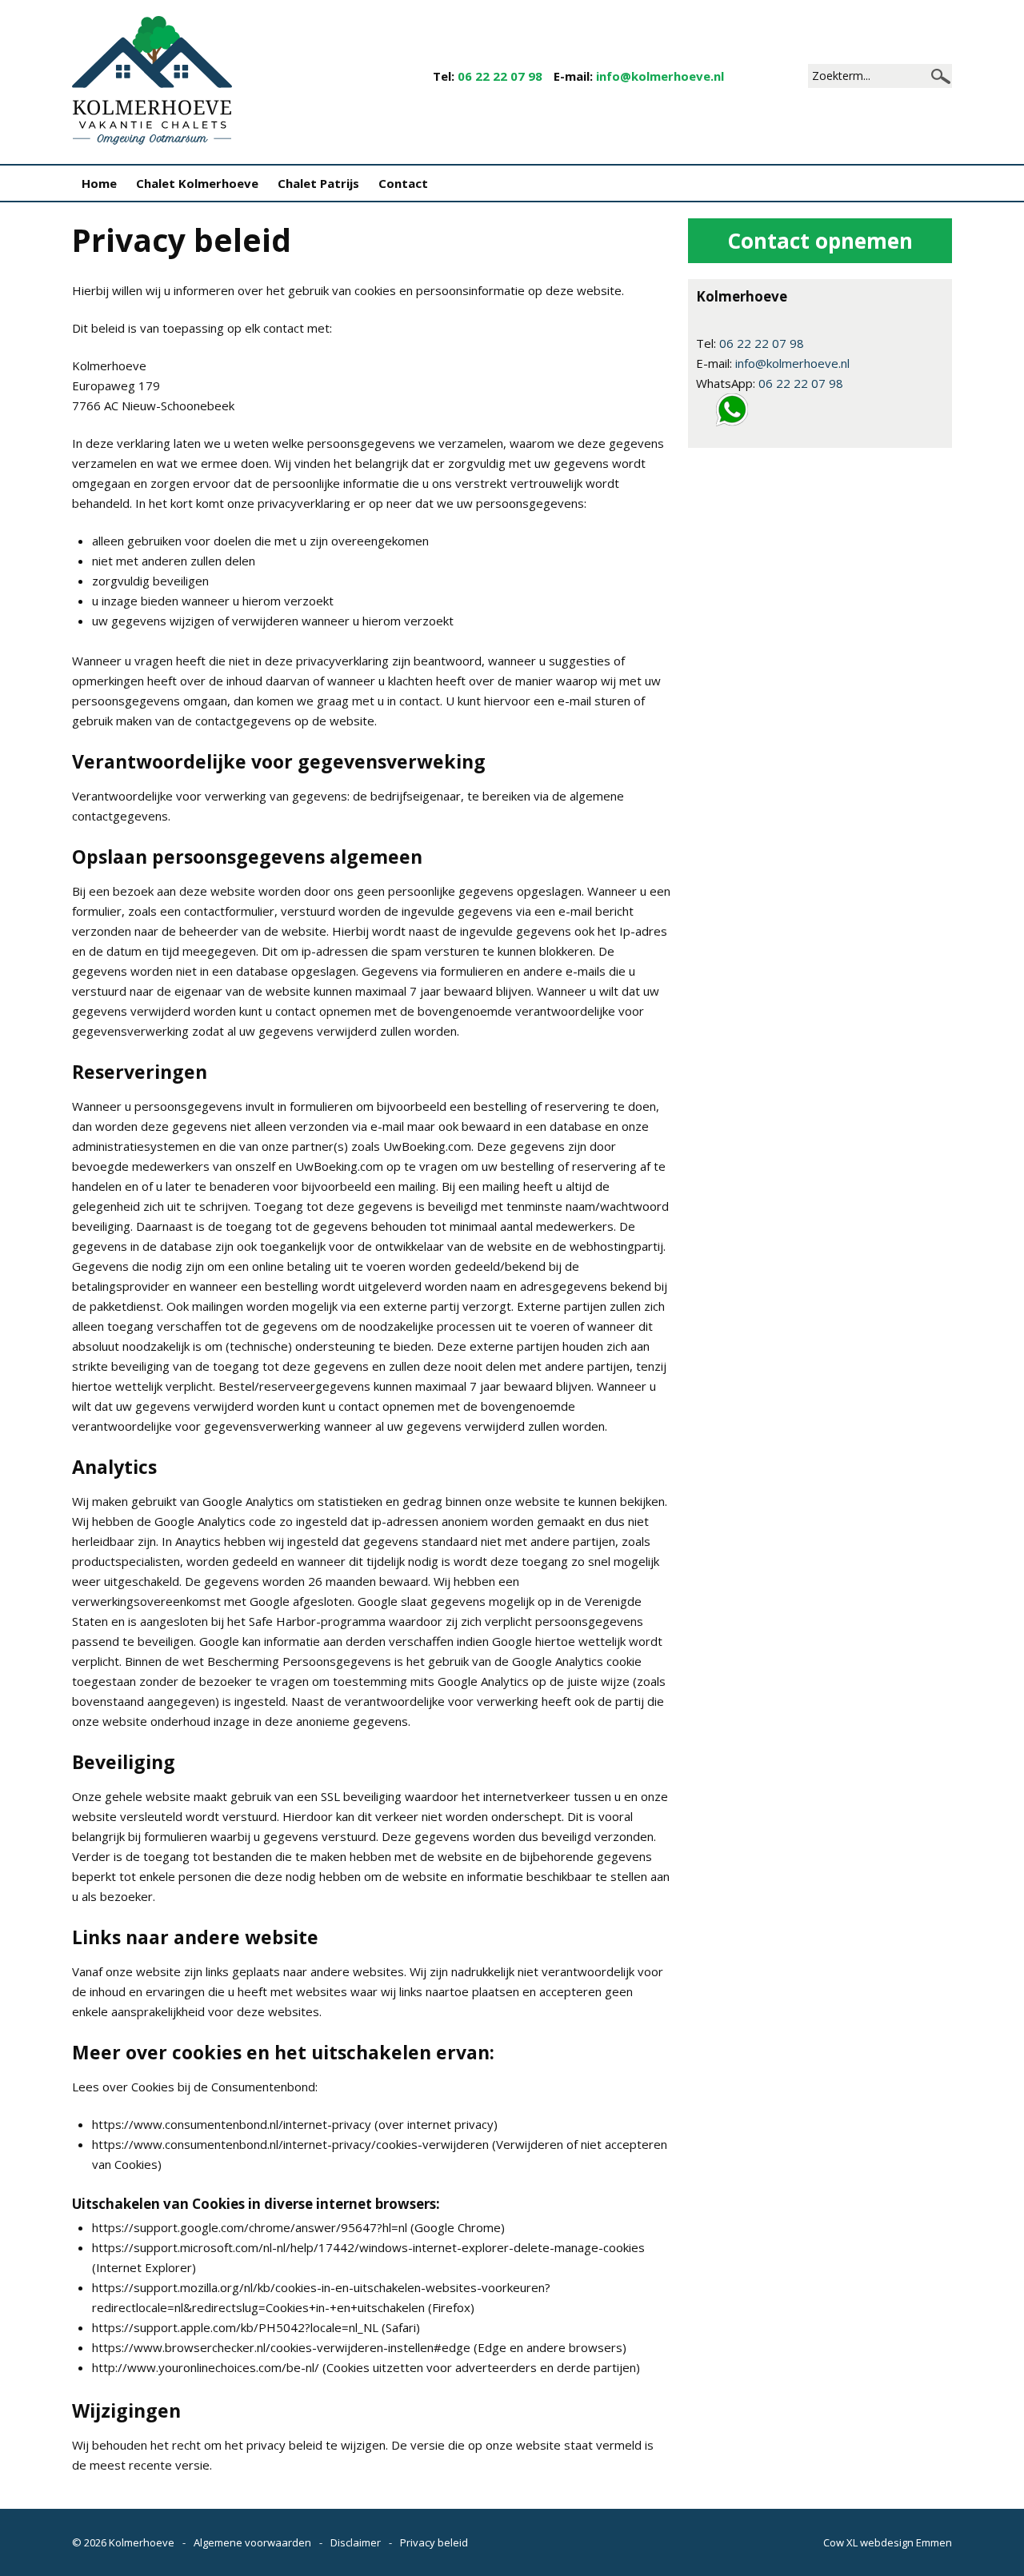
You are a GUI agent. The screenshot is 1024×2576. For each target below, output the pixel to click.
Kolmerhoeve (142, 2542)
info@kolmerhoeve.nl (660, 76)
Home (99, 183)
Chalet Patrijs (318, 183)
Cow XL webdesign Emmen (888, 2542)
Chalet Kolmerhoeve (197, 183)
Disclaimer (356, 2542)
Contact (403, 183)
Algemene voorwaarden (252, 2542)
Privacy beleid (434, 2542)
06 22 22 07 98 (500, 76)
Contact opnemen (820, 241)
